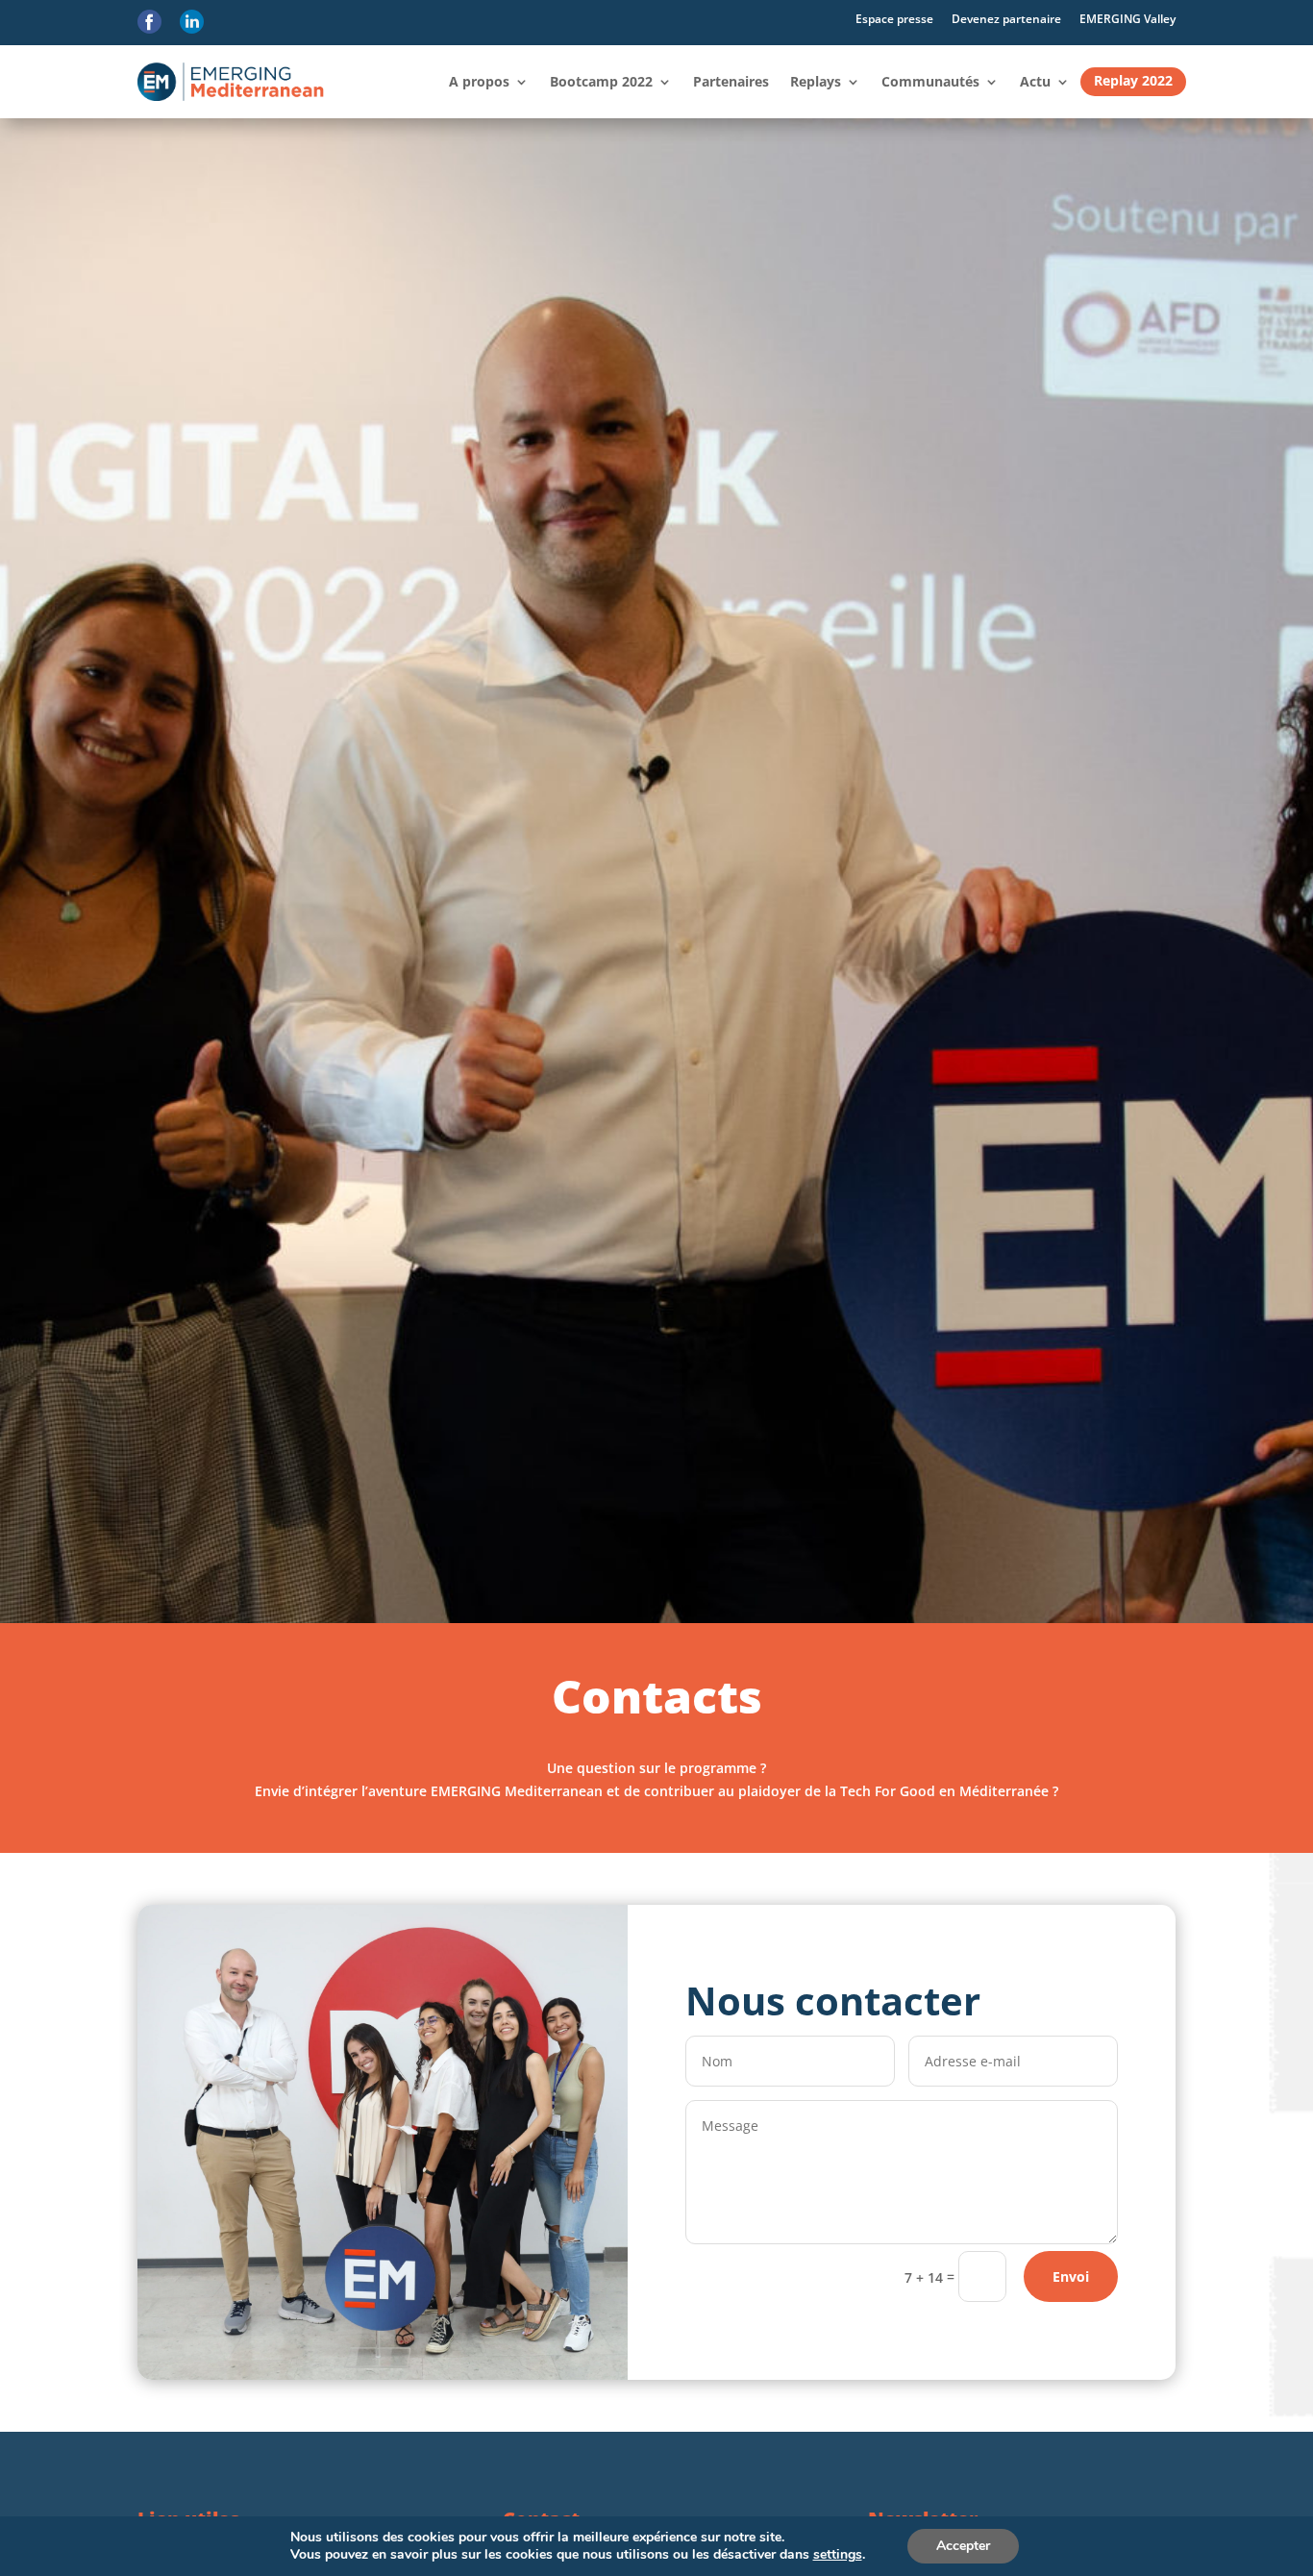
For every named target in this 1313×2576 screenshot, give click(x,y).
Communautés (930, 81)
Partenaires (731, 81)
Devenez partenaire (1006, 19)
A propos (479, 81)
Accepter (963, 2546)
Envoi (1071, 2276)
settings (838, 2555)
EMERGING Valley (1127, 19)
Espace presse (894, 19)
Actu (1035, 81)
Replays (816, 81)
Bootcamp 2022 (601, 81)
